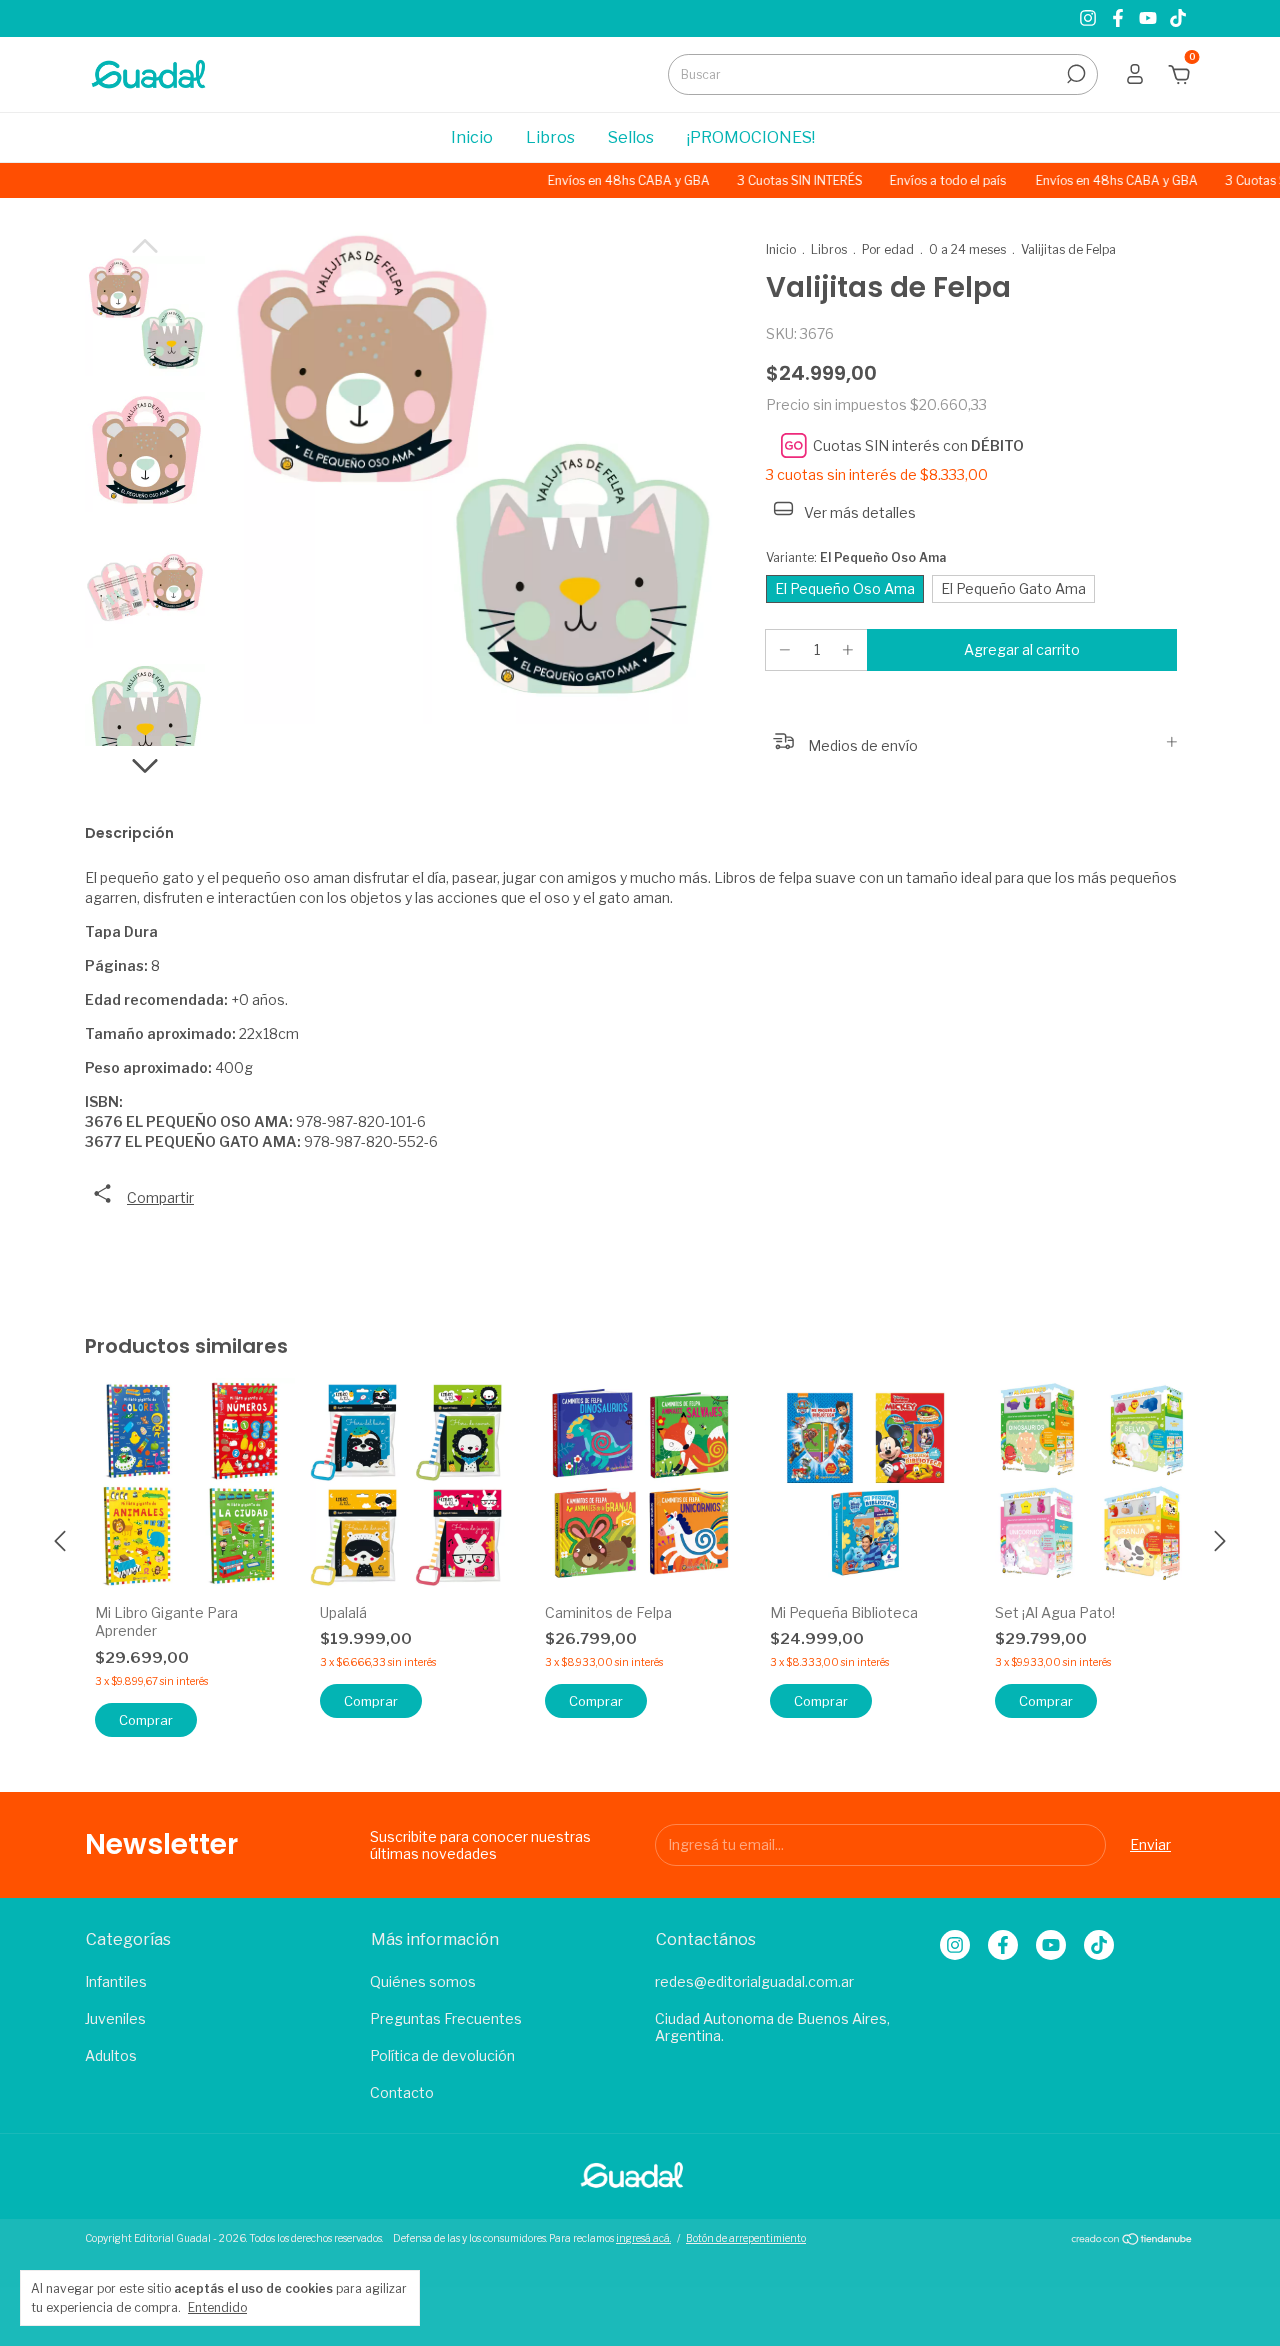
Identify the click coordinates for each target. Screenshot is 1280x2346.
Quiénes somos (423, 1981)
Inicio (472, 137)
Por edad (888, 249)
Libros (550, 137)
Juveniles (115, 2018)
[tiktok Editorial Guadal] (1178, 18)
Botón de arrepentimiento (746, 2238)
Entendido (217, 2307)
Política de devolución (442, 2055)
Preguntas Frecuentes (446, 2018)
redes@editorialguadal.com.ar (754, 1981)
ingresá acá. (643, 2238)
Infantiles (116, 1981)
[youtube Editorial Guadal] (1150, 18)
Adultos (111, 2055)
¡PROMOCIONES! (751, 137)
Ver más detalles (858, 512)
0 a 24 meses (967, 249)
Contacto (402, 2092)
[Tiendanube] (1132, 2240)
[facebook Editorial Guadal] (1120, 18)
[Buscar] (1074, 74)
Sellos (631, 137)
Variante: (856, 557)
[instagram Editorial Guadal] (1090, 18)
